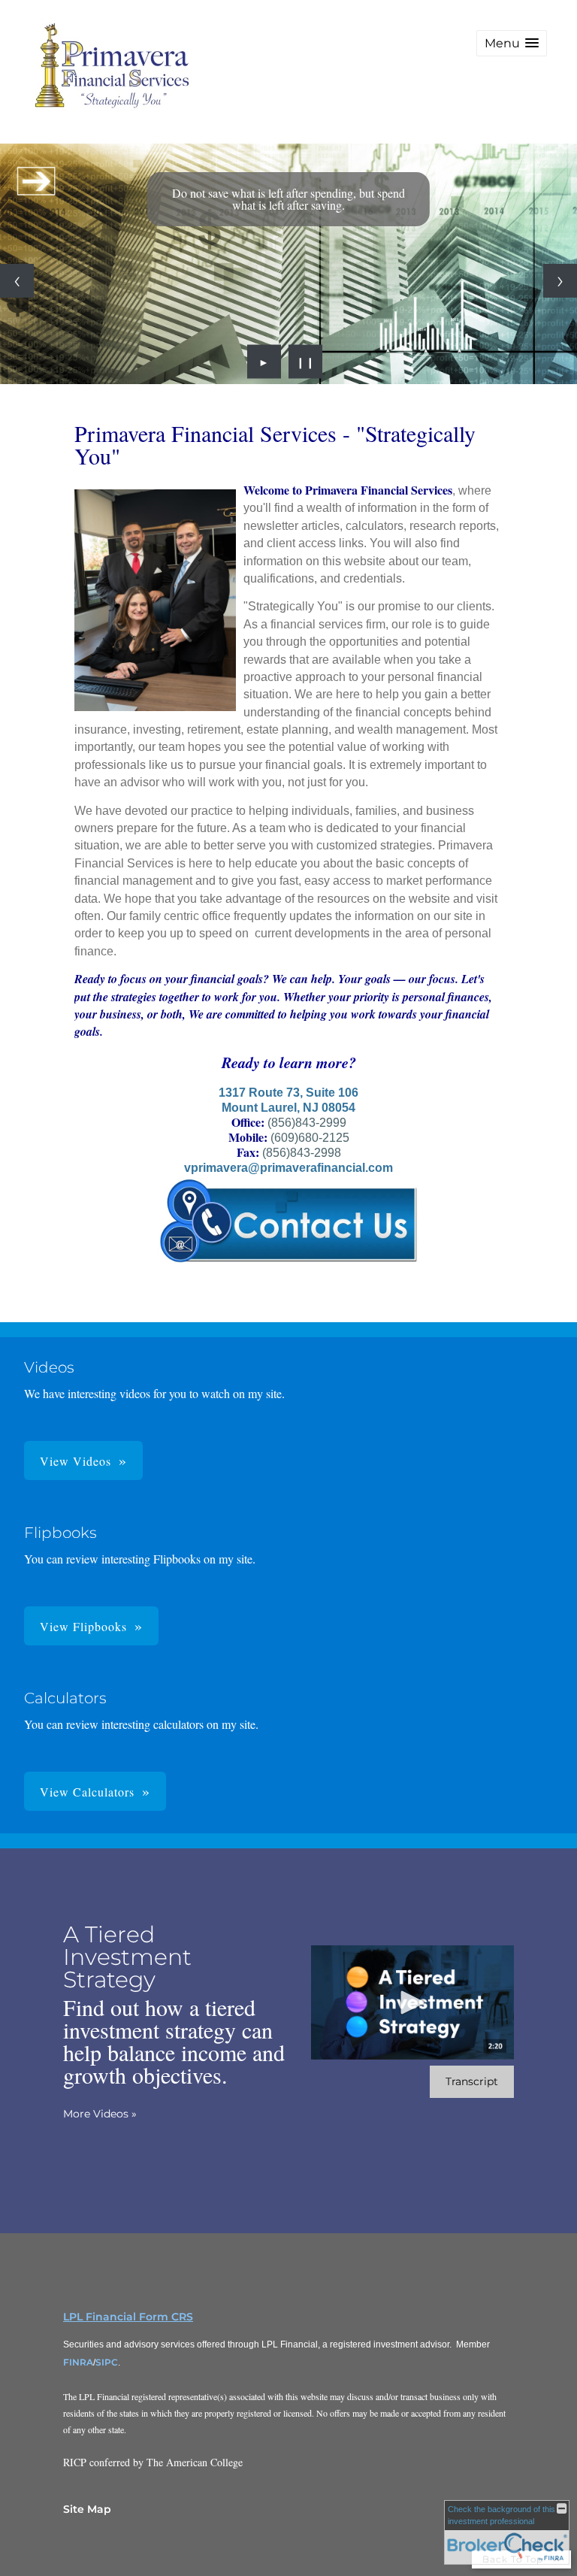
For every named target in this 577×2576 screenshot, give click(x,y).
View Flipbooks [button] (83, 1626)
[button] (512, 43)
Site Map (87, 2509)
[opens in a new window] (288, 1265)
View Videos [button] (76, 1461)
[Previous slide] (17, 281)
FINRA (78, 2362)
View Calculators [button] (87, 1792)
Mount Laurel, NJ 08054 (288, 1108)
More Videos (100, 2114)
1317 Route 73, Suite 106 (288, 1093)
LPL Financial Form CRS (128, 2317)
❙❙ (306, 362)
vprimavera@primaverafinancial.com (288, 1168)
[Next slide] (560, 281)
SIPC (107, 2362)
